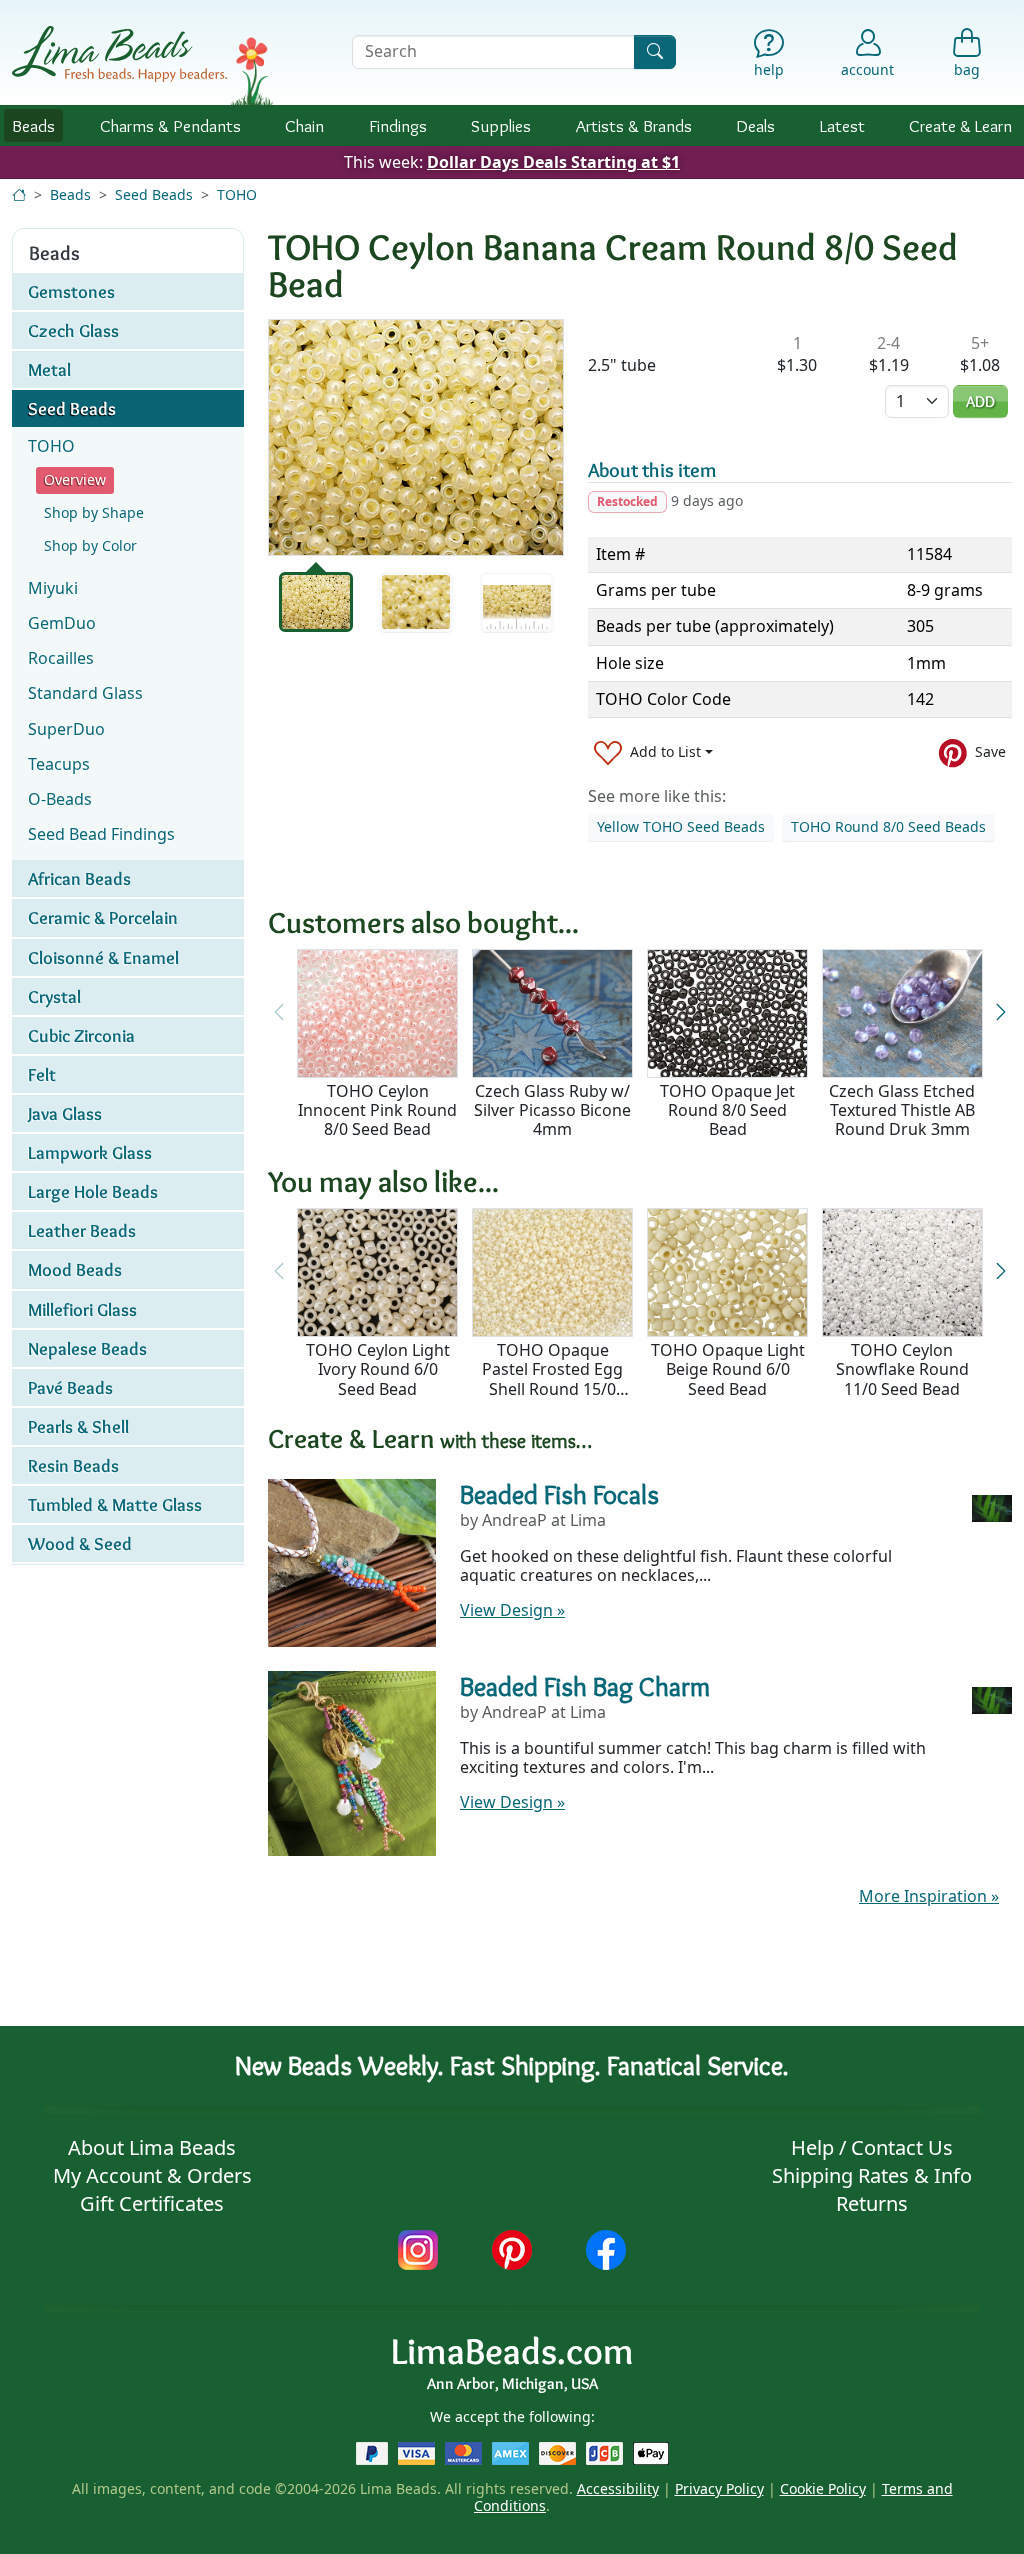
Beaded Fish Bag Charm (585, 1686)
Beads (33, 125)
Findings (398, 125)
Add (980, 401)
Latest (842, 125)
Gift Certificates (152, 2203)
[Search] (655, 51)
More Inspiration (929, 1896)
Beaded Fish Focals (559, 1494)
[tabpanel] (416, 437)
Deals (755, 125)
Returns (872, 2203)
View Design (512, 1610)
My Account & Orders (152, 2175)
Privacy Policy (719, 2488)
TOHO (237, 194)
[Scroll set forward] (1001, 1012)
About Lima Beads (152, 2147)
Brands (634, 125)
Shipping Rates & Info (872, 2175)
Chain (304, 125)
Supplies (501, 125)
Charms (170, 125)
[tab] (316, 602)
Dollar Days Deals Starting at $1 (553, 162)
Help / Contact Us (872, 2147)
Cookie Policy (823, 2488)
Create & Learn (960, 125)
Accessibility (618, 2488)
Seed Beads (154, 194)
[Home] (19, 194)
